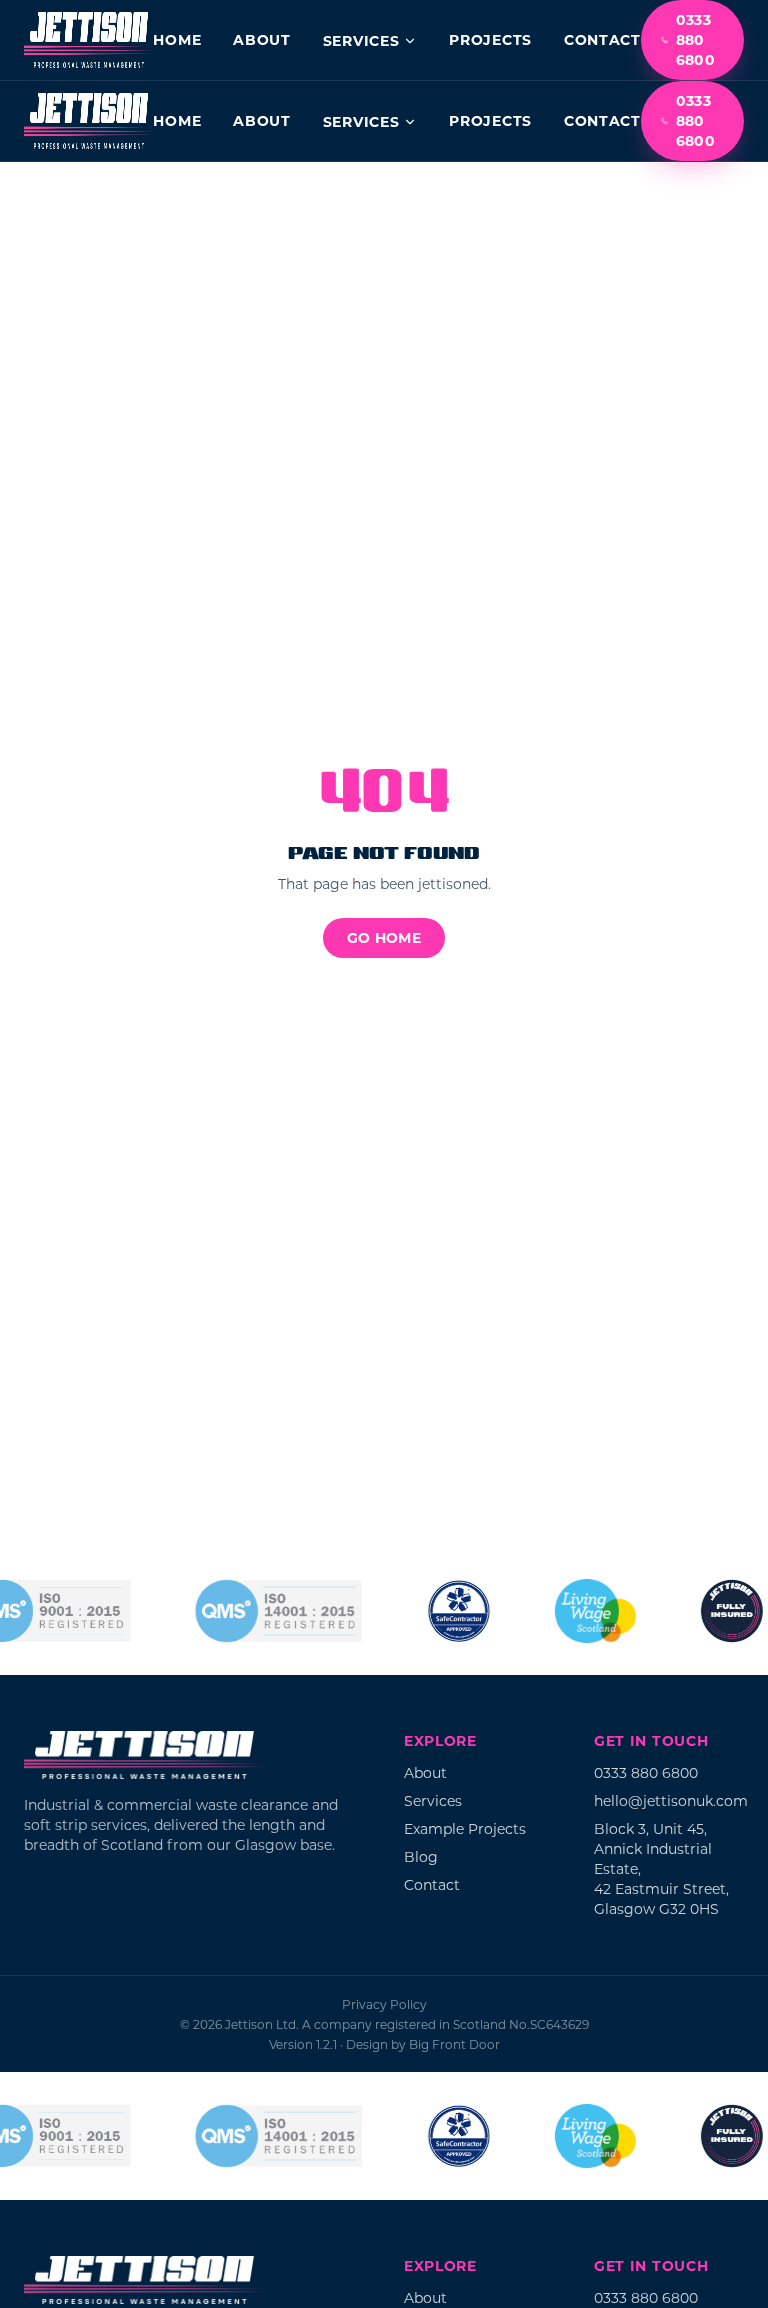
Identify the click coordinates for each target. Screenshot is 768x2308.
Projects (490, 39)
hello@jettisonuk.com (671, 1800)
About (262, 39)
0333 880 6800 (695, 39)
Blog (421, 1856)
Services (361, 40)
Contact (602, 39)
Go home (384, 937)
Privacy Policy (384, 2004)
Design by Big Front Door (423, 2044)
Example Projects (465, 1828)
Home (177, 39)
